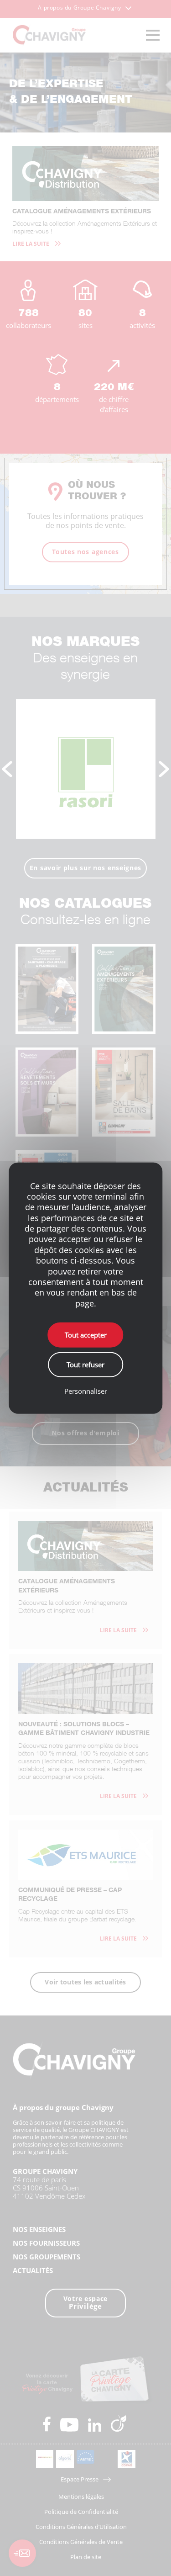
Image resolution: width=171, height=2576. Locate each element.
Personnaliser (86, 1391)
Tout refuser (85, 1365)
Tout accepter (86, 1335)
